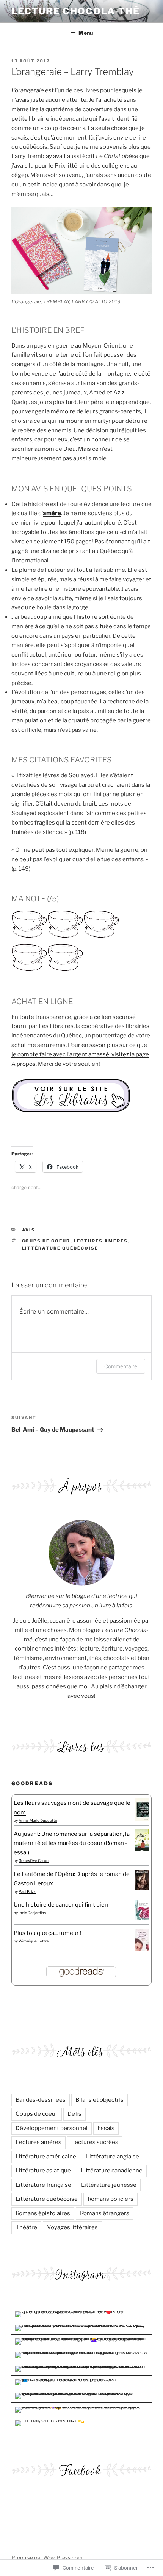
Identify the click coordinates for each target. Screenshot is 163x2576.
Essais (106, 2128)
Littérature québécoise (60, 1248)
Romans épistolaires (43, 2213)
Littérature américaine (46, 2157)
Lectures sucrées (95, 2142)
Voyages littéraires (72, 2227)
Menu (86, 33)
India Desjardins (32, 1913)
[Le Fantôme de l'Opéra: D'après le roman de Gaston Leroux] (142, 1888)
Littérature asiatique (43, 2171)
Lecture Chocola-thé (75, 11)
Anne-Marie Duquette (38, 1820)
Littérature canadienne (112, 2171)
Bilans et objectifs (100, 2100)
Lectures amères (101, 1241)
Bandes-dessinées (41, 2100)
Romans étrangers (105, 2213)
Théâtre (26, 2227)
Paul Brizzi (27, 1891)
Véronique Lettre (34, 1941)
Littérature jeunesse (109, 2185)
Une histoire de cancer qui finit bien (61, 1905)
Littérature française (43, 2185)
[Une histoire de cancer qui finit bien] (142, 1918)
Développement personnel (52, 2128)
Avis (29, 1230)
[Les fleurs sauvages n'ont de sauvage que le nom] (142, 1819)
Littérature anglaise (113, 2157)
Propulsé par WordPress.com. (48, 2558)
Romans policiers (110, 2199)
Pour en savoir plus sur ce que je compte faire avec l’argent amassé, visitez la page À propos (80, 1054)
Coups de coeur (46, 1241)
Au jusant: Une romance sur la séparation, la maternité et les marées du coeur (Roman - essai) (72, 1843)
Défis (74, 2114)
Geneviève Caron (34, 1860)
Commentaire (121, 1366)
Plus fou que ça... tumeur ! (48, 1933)
